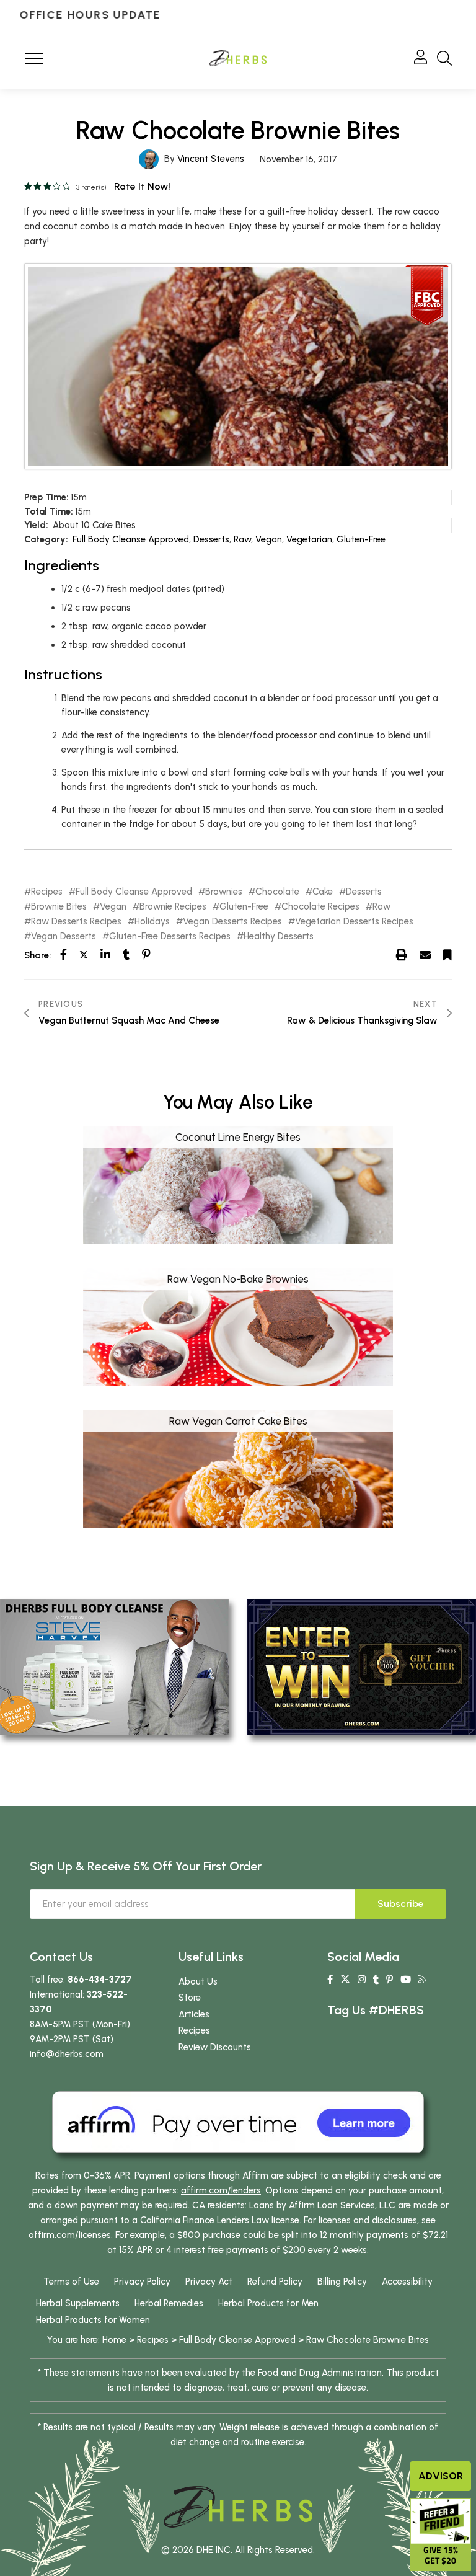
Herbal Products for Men (268, 2303)
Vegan (269, 539)
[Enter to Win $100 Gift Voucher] (362, 1666)
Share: (37, 955)
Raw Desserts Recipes (76, 922)
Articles (194, 2014)
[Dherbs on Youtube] (406, 1980)
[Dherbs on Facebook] (330, 1980)
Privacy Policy (142, 2282)
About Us (198, 1981)
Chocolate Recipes (320, 907)
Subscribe (401, 1904)
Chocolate (277, 892)
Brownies (224, 892)
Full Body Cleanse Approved (131, 539)
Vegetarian (309, 539)
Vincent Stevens (211, 159)
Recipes (47, 892)
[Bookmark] (447, 955)
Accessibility (407, 2282)
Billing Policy (342, 2282)
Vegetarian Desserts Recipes (354, 922)
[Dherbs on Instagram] (362, 1980)
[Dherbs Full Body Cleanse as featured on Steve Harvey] (114, 1666)
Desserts (211, 539)
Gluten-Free (361, 539)
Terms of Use (71, 2282)
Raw (242, 539)
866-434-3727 (100, 1980)
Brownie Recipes (173, 907)
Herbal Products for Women (93, 2320)
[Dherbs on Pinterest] (390, 1980)
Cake (323, 892)
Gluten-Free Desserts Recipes (170, 936)
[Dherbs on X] (345, 1980)
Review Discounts (215, 2047)
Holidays (152, 922)
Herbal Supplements (78, 2303)
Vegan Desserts (64, 936)
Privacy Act (209, 2282)
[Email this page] (425, 955)
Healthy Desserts (279, 936)
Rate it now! (142, 186)
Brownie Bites (59, 907)
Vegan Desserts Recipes (232, 922)
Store (190, 1998)
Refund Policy (275, 2282)
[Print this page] (402, 955)
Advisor (441, 2476)
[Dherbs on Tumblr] (376, 1980)
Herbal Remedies (169, 2303)
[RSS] (422, 1980)
